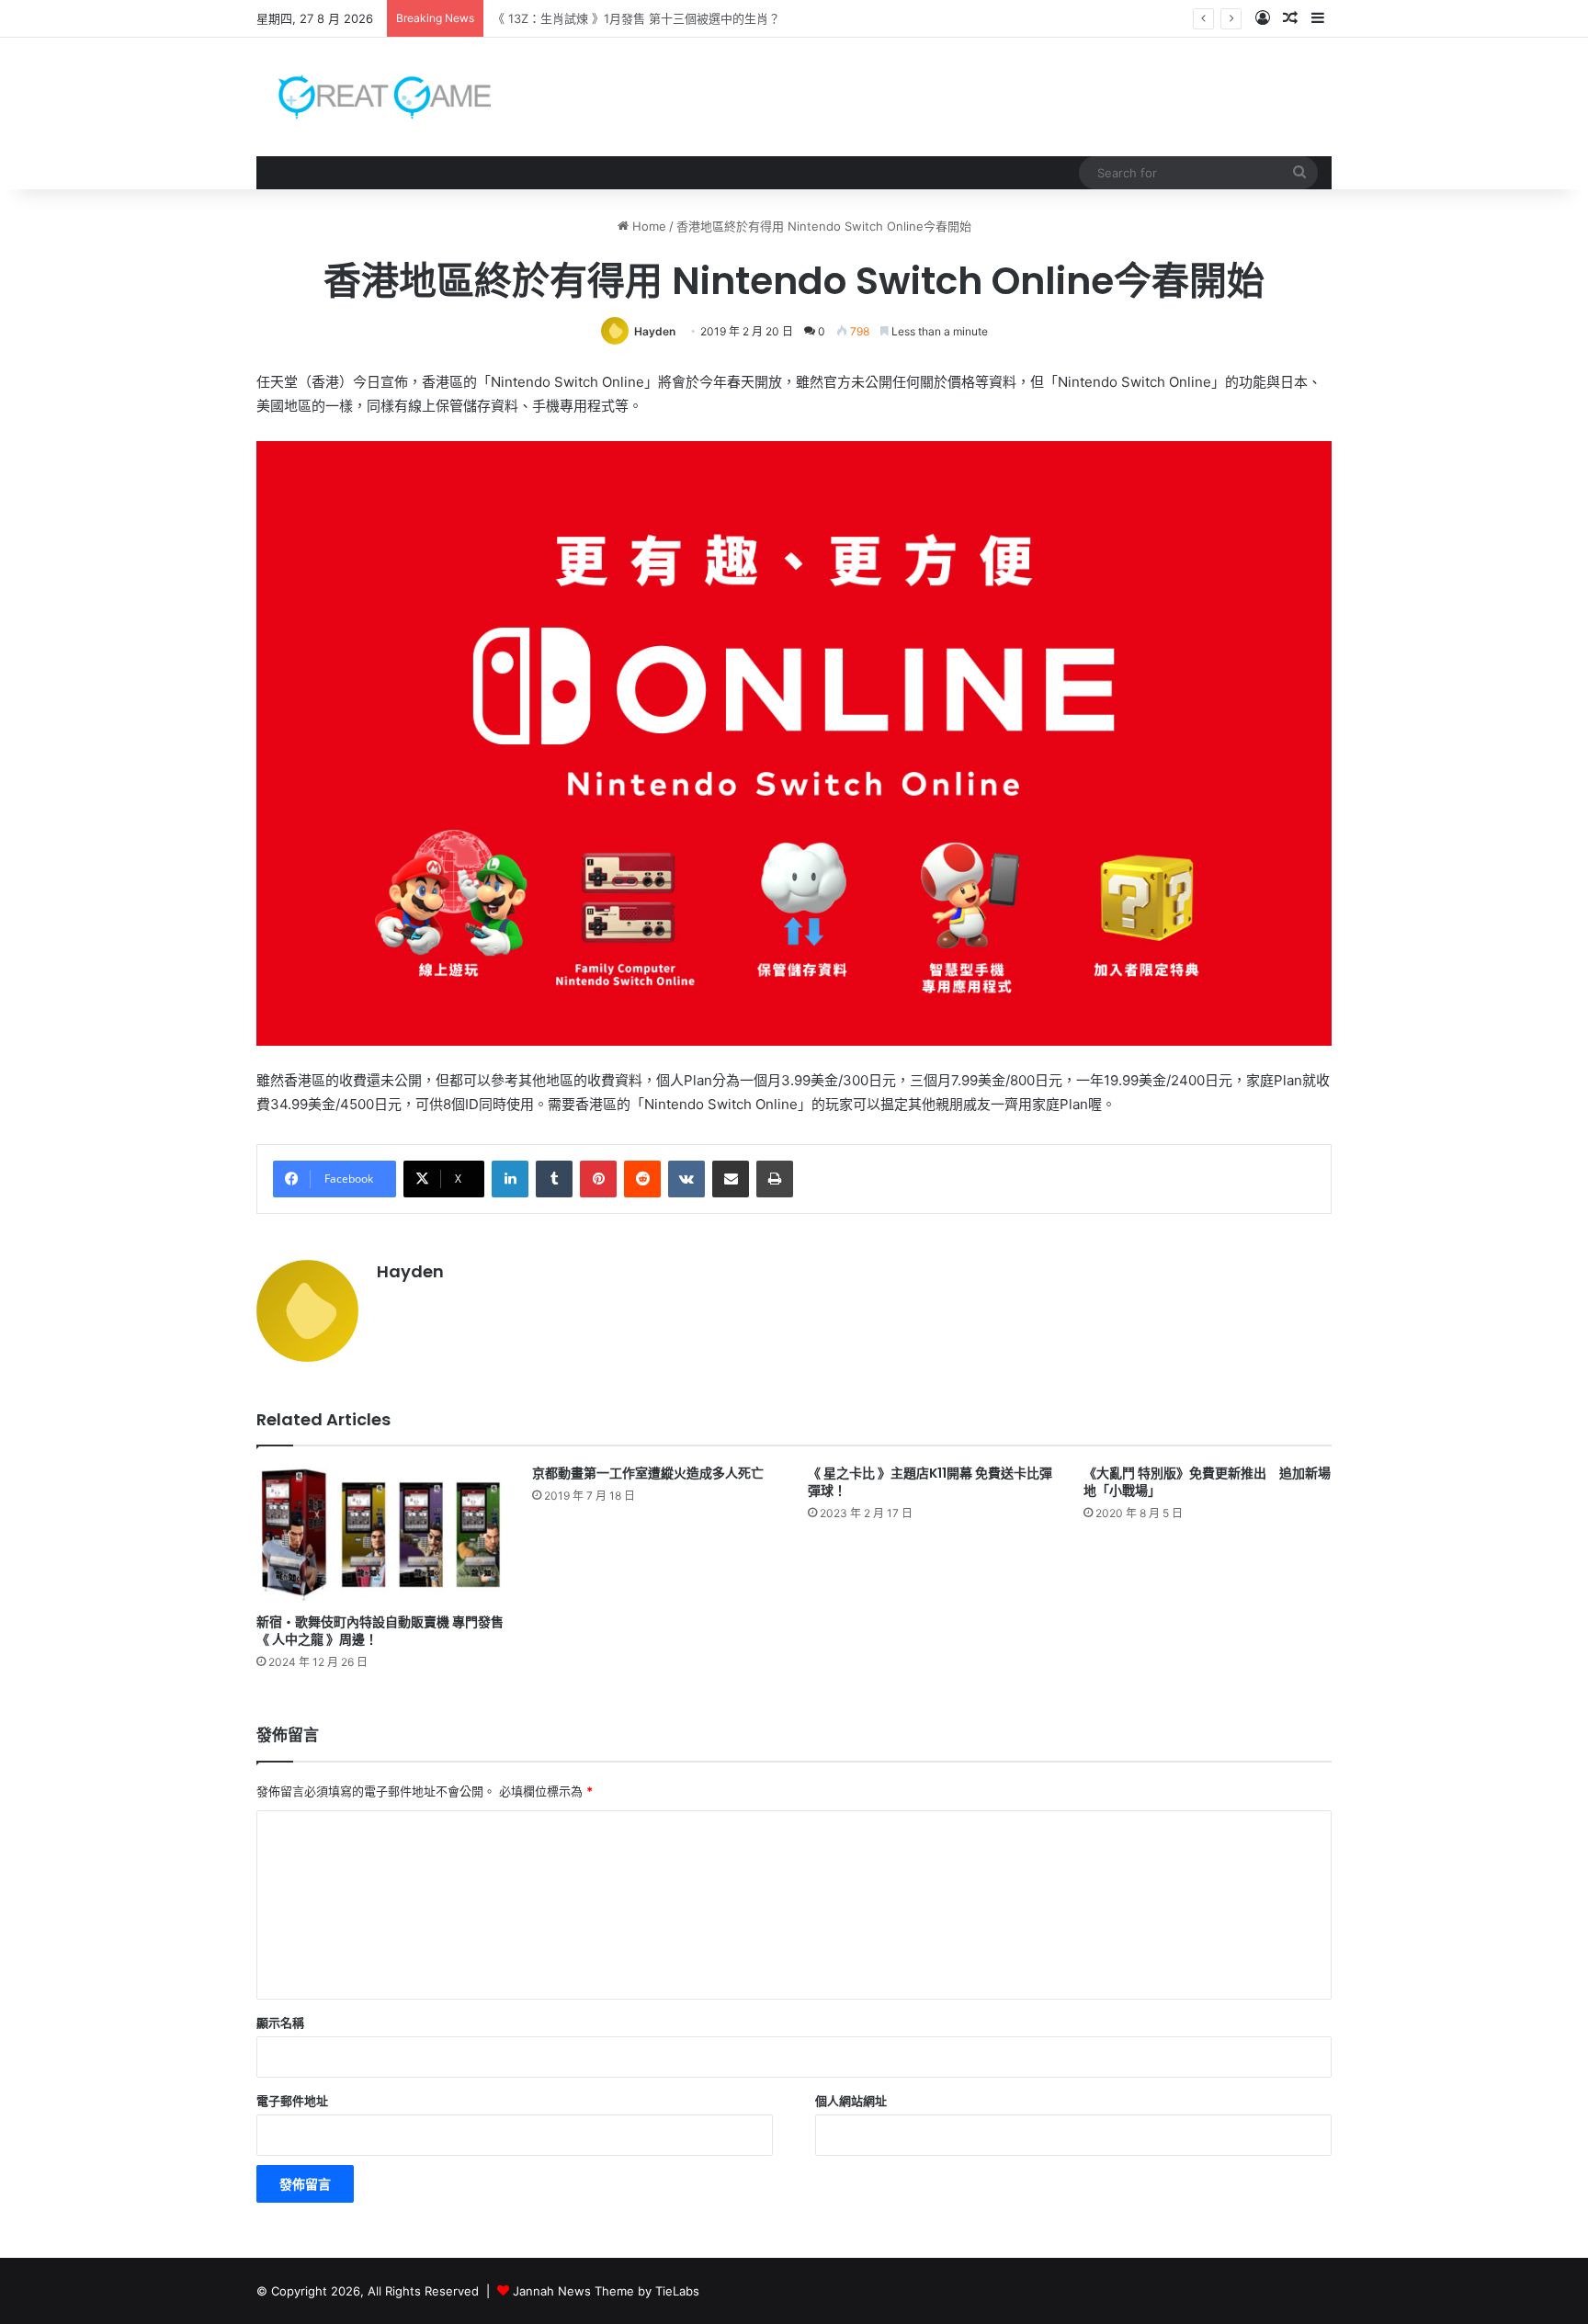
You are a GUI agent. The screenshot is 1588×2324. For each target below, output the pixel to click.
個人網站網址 (851, 2101)
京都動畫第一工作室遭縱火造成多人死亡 (648, 1473)
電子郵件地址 (292, 2101)
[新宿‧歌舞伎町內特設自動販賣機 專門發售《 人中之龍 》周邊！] (380, 1535)
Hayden (655, 331)
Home (647, 226)
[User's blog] (374, 97)
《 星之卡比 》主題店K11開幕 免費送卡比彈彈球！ (930, 1482)
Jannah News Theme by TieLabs (606, 2291)
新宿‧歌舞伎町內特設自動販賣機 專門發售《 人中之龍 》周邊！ (380, 1631)
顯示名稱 (280, 2023)
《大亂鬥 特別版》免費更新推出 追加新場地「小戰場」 (1207, 1482)
